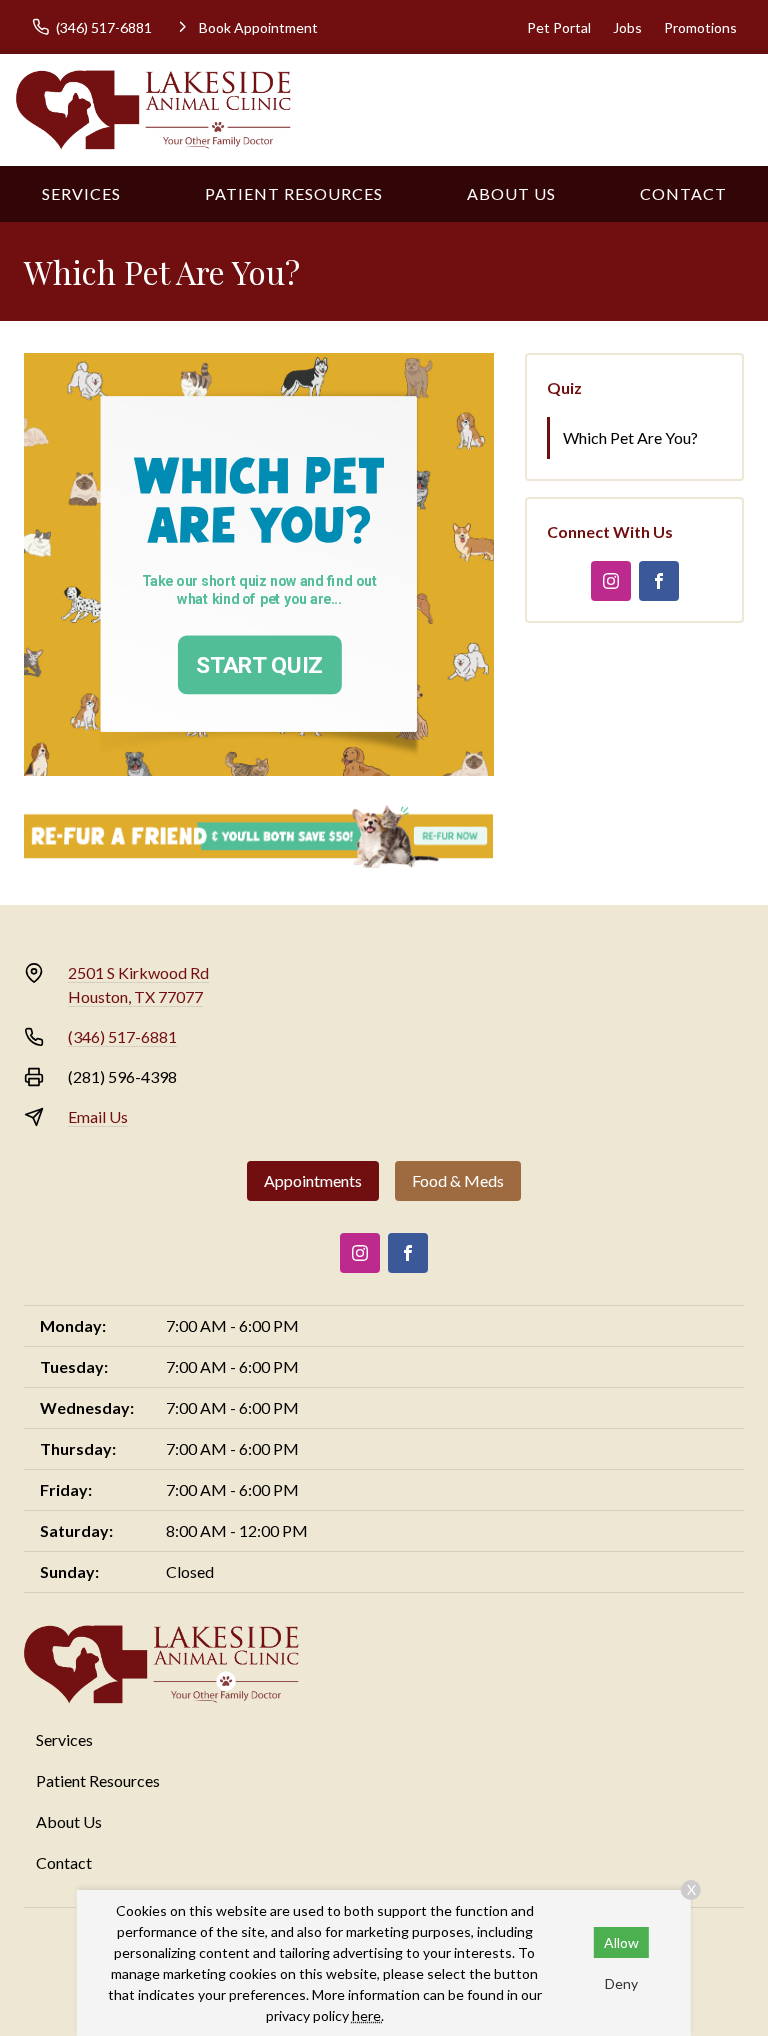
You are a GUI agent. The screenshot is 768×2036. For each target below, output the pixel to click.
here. (368, 2015)
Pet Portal (559, 27)
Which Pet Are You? (630, 437)
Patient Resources (294, 193)
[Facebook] (659, 581)
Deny (621, 1983)
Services (81, 193)
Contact (683, 193)
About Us (511, 193)
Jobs (627, 27)
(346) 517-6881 (122, 1036)
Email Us (98, 1116)
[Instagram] (611, 581)
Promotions (700, 27)
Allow (621, 1942)
